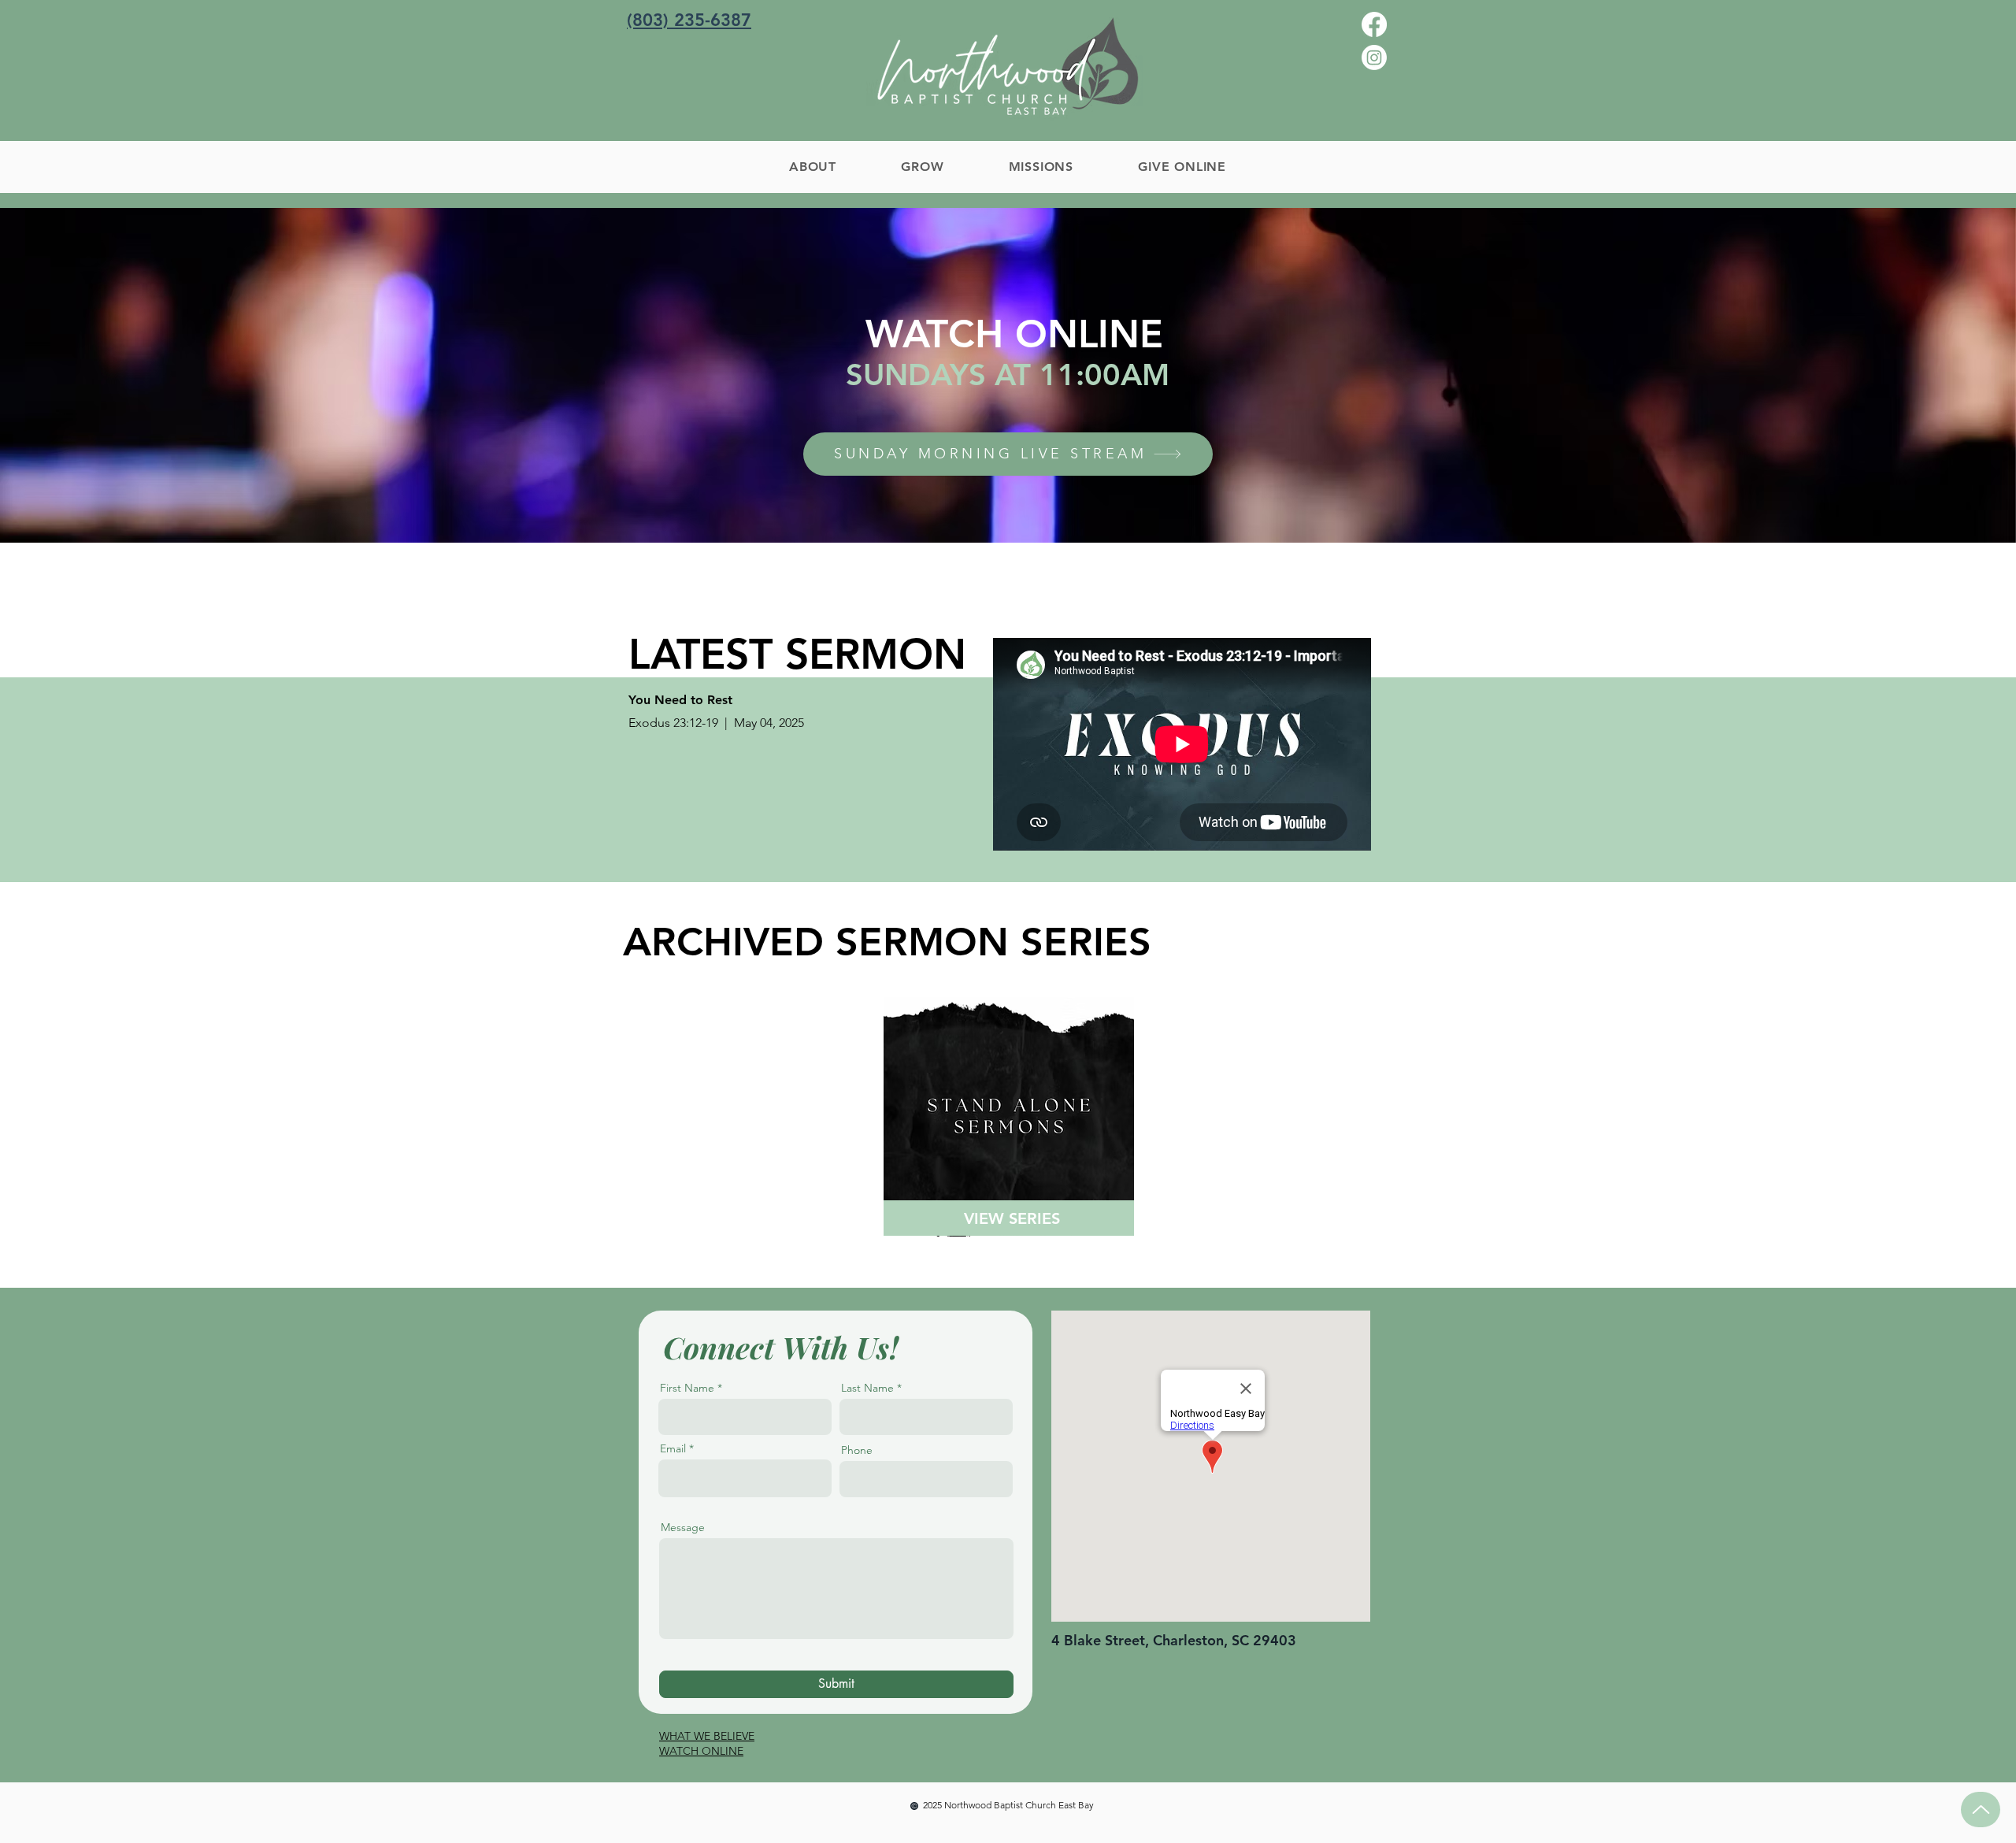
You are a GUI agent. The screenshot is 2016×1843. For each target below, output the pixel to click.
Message (683, 1527)
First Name (687, 1388)
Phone (857, 1450)
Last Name (867, 1388)
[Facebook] (1374, 24)
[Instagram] (1374, 57)
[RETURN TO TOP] (1981, 1810)
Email (673, 1448)
